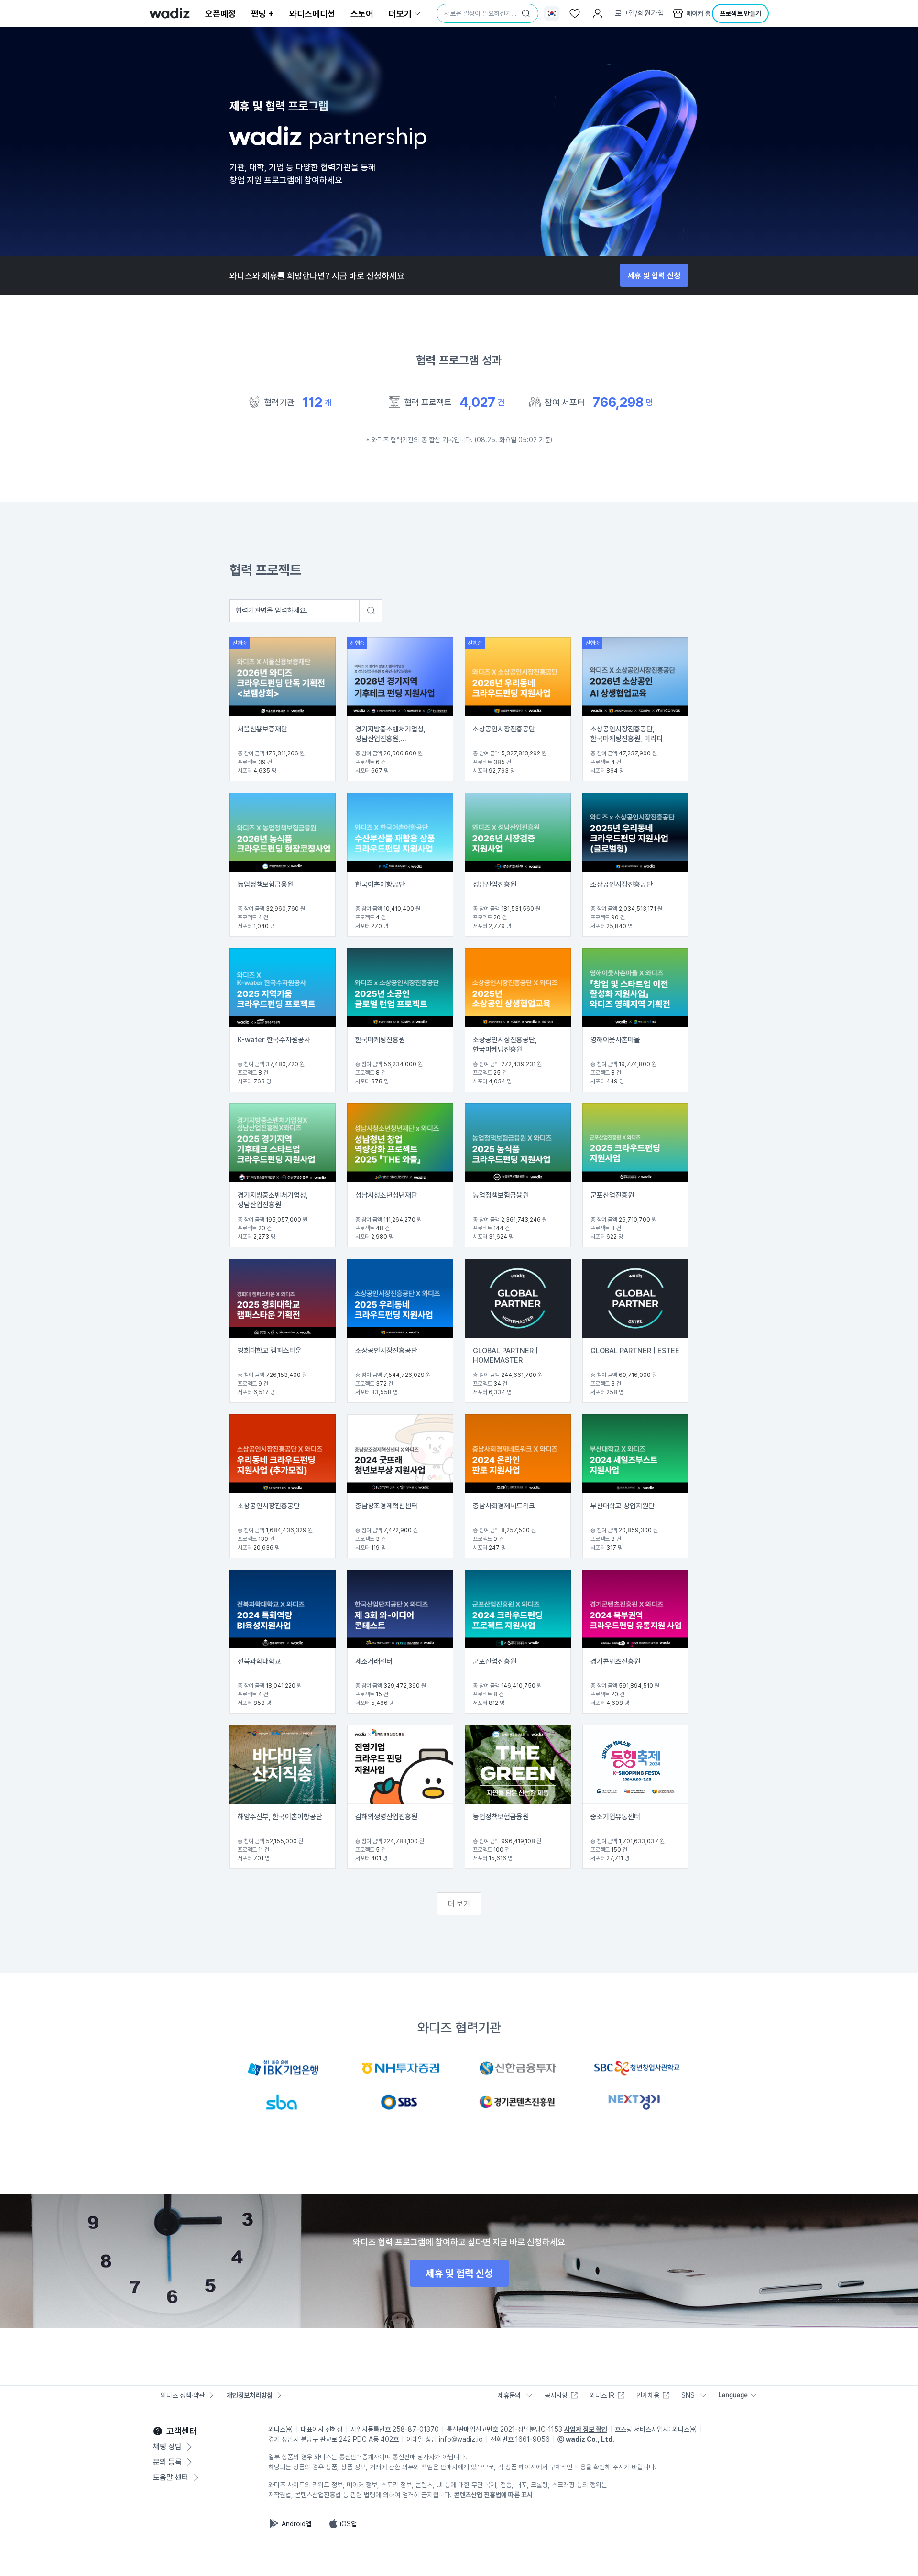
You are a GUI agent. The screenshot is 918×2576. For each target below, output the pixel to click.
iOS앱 (348, 2524)
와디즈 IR (602, 2395)
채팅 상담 (167, 2447)
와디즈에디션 (312, 14)
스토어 (362, 14)
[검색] (526, 13)
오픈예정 (220, 14)
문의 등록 (167, 2462)
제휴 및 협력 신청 (654, 276)
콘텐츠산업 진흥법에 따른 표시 (493, 2495)
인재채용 (648, 2395)
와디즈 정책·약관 (183, 2395)
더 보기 (459, 1904)
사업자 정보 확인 (586, 2429)
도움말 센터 (171, 2477)
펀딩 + (262, 14)
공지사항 (556, 2395)
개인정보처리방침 (250, 2395)
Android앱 (296, 2524)
